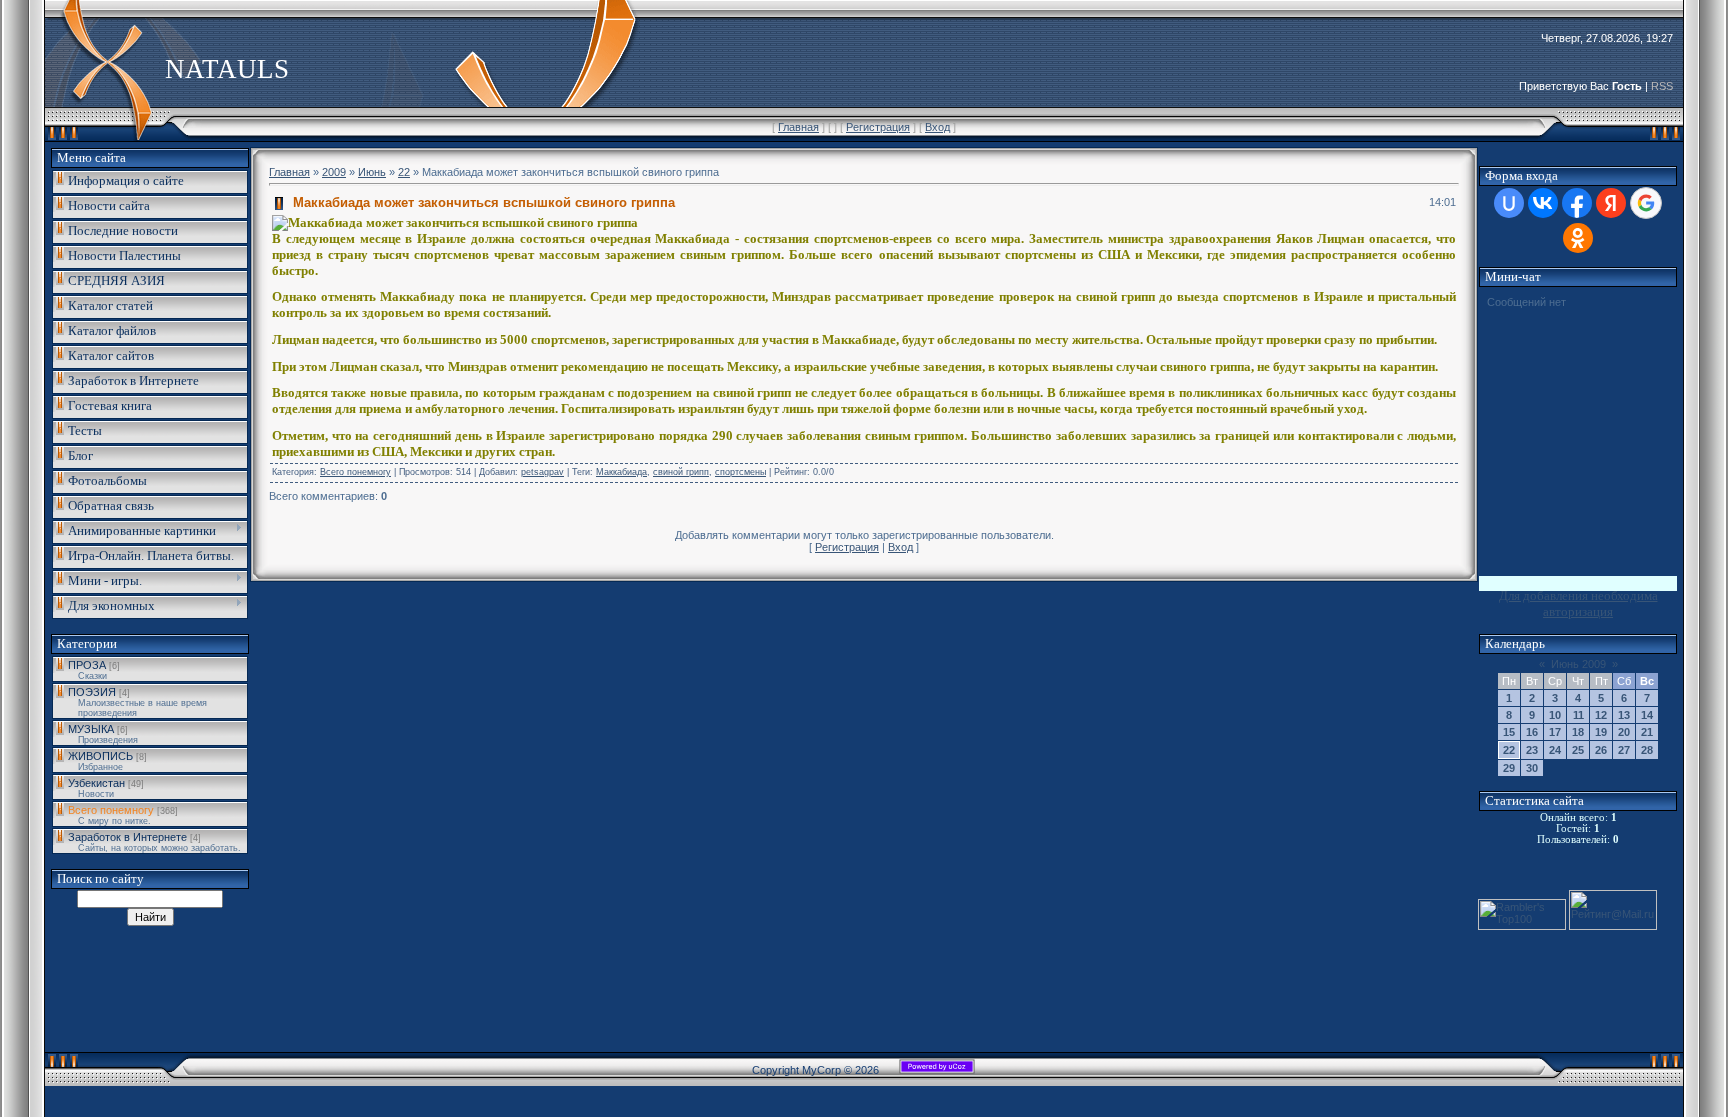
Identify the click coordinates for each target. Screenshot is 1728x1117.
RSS (1662, 86)
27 (1624, 750)
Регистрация (878, 127)
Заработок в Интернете (127, 837)
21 (1647, 732)
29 (1509, 768)
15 (1509, 732)
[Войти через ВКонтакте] (1543, 203)
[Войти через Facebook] (1577, 203)
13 (1624, 715)
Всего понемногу (111, 810)
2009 (334, 172)
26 (1601, 750)
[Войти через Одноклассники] (1578, 238)
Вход (937, 127)
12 (1601, 715)
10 (1555, 715)
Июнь (372, 172)
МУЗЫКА (91, 729)
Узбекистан (96, 783)
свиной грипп (681, 472)
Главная (798, 127)
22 (404, 172)
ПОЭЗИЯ (92, 692)
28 (1647, 750)
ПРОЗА (87, 665)
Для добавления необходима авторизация (1578, 603)
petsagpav (542, 472)
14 (1647, 715)
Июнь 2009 (1578, 664)
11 (1578, 715)
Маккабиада (621, 472)
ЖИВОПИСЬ (100, 756)
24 (1555, 750)
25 (1578, 750)
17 (1555, 732)
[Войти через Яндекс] (1611, 203)
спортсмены (740, 472)
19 (1601, 732)
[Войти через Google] (1646, 203)
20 (1624, 732)
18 (1578, 732)
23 (1532, 750)
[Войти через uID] (1509, 203)
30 (1532, 768)
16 (1532, 732)
